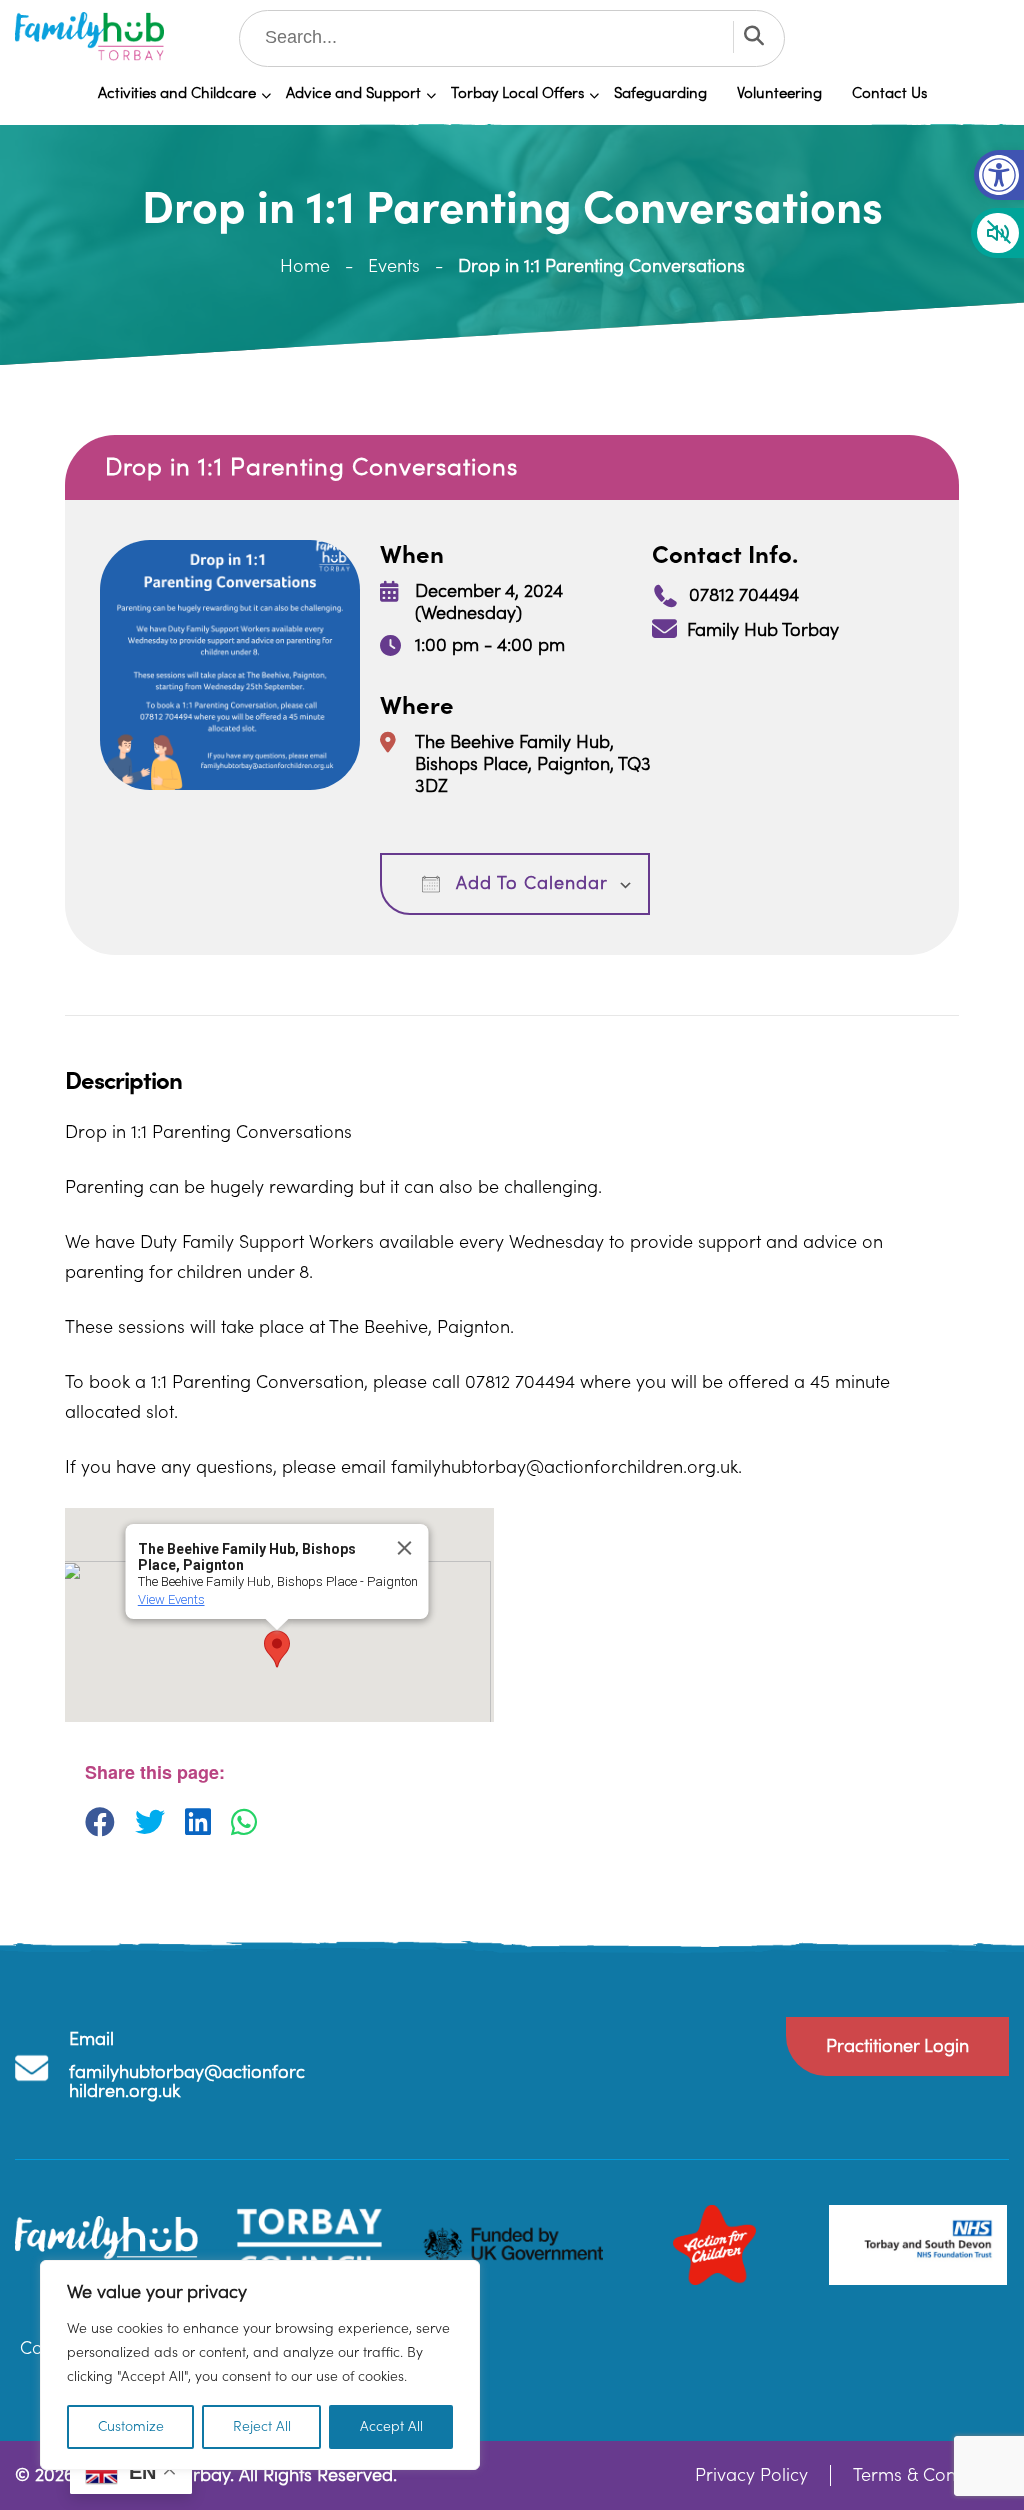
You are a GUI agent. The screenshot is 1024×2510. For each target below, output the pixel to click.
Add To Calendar (529, 883)
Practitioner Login (897, 2046)
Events (394, 266)
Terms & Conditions (931, 2475)
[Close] (404, 1548)
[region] (260, 2365)
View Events (170, 1599)
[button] (999, 175)
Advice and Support (353, 93)
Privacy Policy (751, 2475)
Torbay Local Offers (517, 93)
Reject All (262, 2427)
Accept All (391, 2427)
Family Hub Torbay (763, 630)
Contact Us (889, 93)
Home (305, 266)
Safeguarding (660, 93)
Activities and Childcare (177, 93)
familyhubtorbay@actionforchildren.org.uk (187, 2082)
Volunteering (779, 93)
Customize (131, 2427)
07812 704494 (744, 595)
